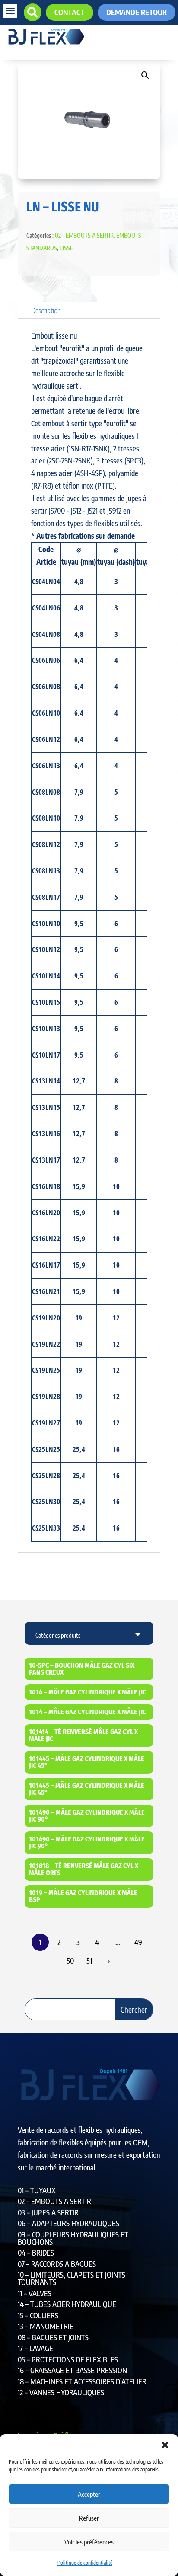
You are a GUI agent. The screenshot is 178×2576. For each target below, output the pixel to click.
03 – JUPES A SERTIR (48, 2212)
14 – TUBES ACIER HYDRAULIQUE (67, 2304)
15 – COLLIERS (38, 2315)
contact (70, 12)
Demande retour (137, 12)
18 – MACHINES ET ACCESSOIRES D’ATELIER (82, 2381)
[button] (165, 2445)
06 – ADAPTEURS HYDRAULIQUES (68, 2223)
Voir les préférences (89, 2542)
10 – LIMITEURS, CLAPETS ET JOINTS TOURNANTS (72, 2278)
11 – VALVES (35, 2293)
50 (70, 1961)
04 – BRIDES (36, 2253)
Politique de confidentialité (85, 2563)
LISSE (66, 248)
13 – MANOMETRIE (46, 2326)
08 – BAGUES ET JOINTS (53, 2337)
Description (46, 310)
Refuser (89, 2518)
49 (138, 1942)
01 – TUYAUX (37, 2190)
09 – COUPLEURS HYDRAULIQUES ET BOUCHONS (73, 2238)
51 (89, 1961)
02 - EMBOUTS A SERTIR (84, 235)
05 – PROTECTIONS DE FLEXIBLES (68, 2359)
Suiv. (108, 1961)
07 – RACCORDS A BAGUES (57, 2264)
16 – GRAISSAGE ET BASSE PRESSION (72, 2370)
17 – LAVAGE (35, 2348)
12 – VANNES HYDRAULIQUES (61, 2392)
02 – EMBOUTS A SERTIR (54, 2201)
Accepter (89, 2494)
